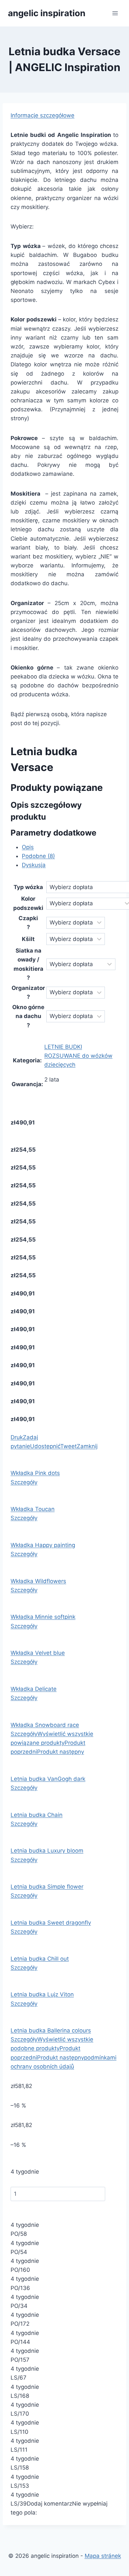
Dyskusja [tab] (34, 865)
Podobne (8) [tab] (38, 856)
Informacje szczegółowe (43, 115)
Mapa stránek (103, 2556)
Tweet (68, 1446)
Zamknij (87, 1446)
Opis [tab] (28, 847)
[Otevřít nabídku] (115, 13)
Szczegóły (24, 1482)
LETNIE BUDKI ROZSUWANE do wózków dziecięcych (78, 1056)
